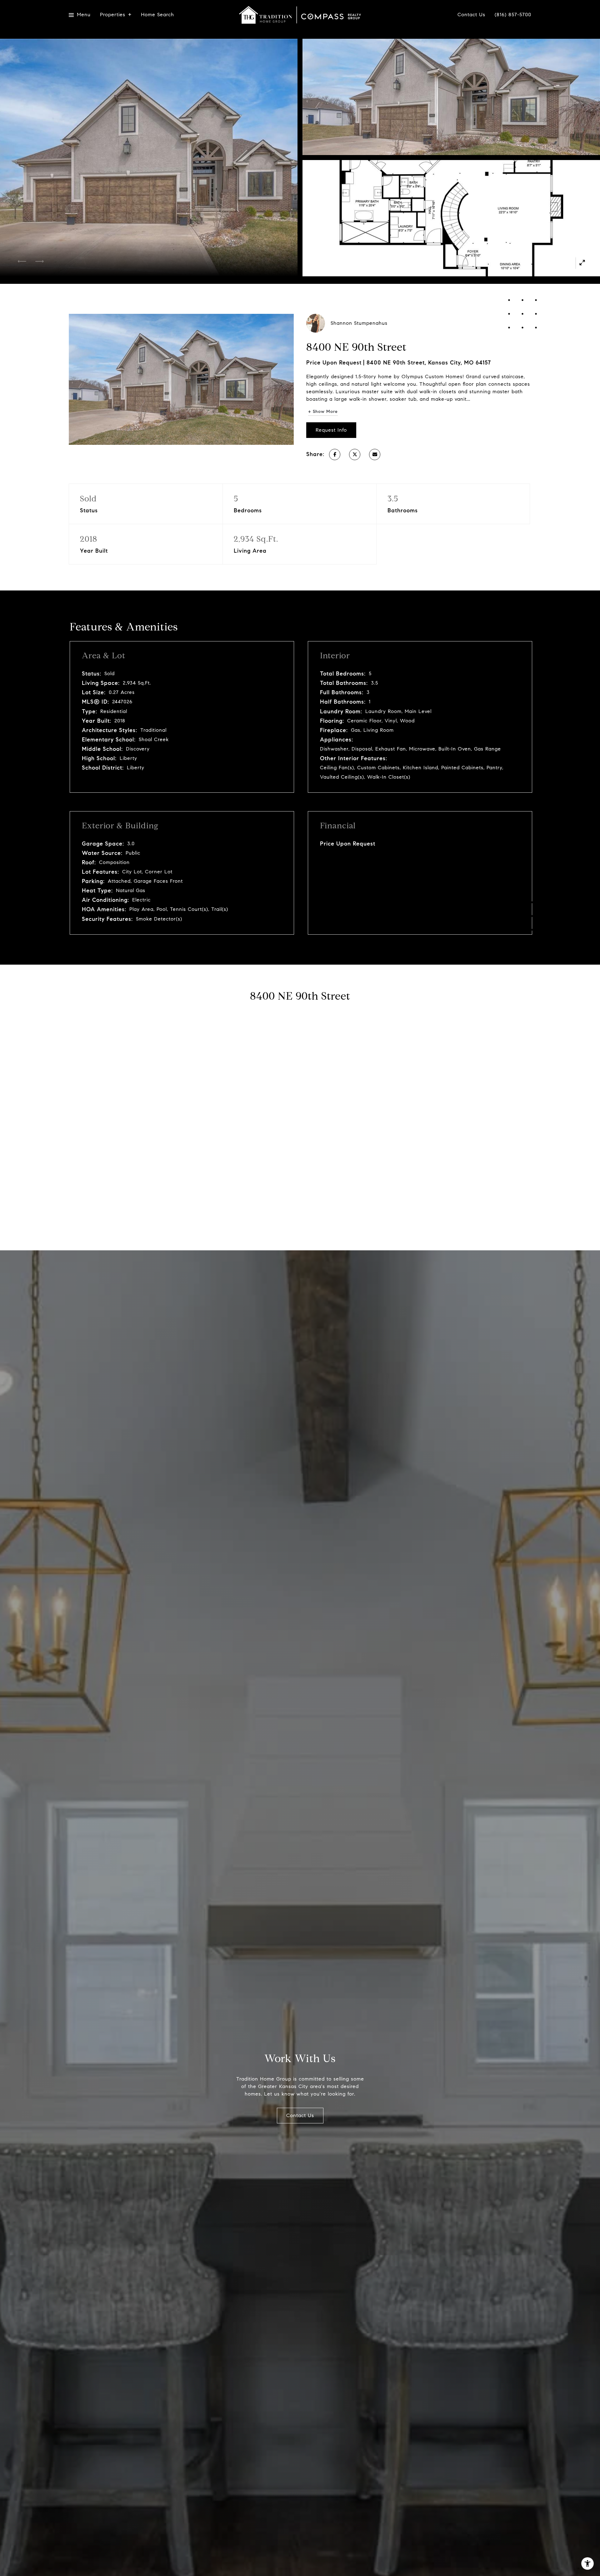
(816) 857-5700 (513, 15)
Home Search (157, 15)
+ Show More (323, 412)
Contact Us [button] (300, 2115)
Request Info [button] (331, 430)
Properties (113, 15)
